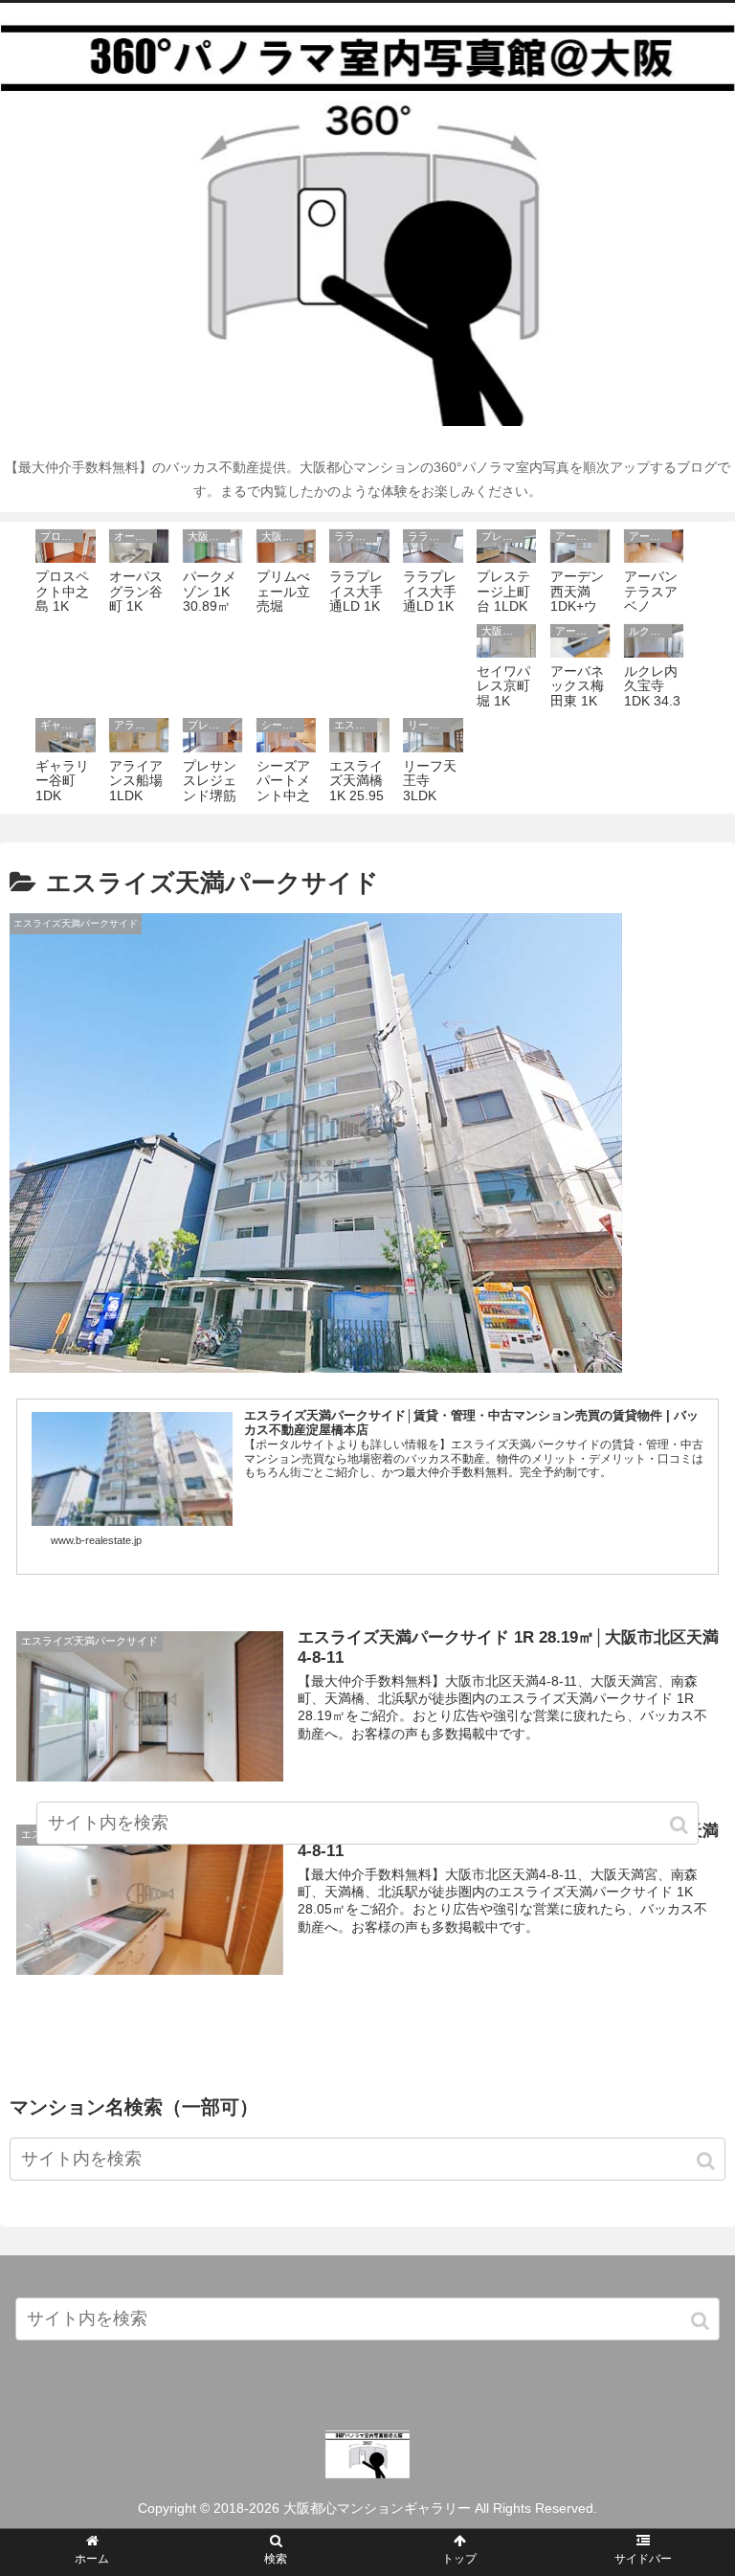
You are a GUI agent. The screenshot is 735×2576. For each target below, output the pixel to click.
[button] (707, 2161)
